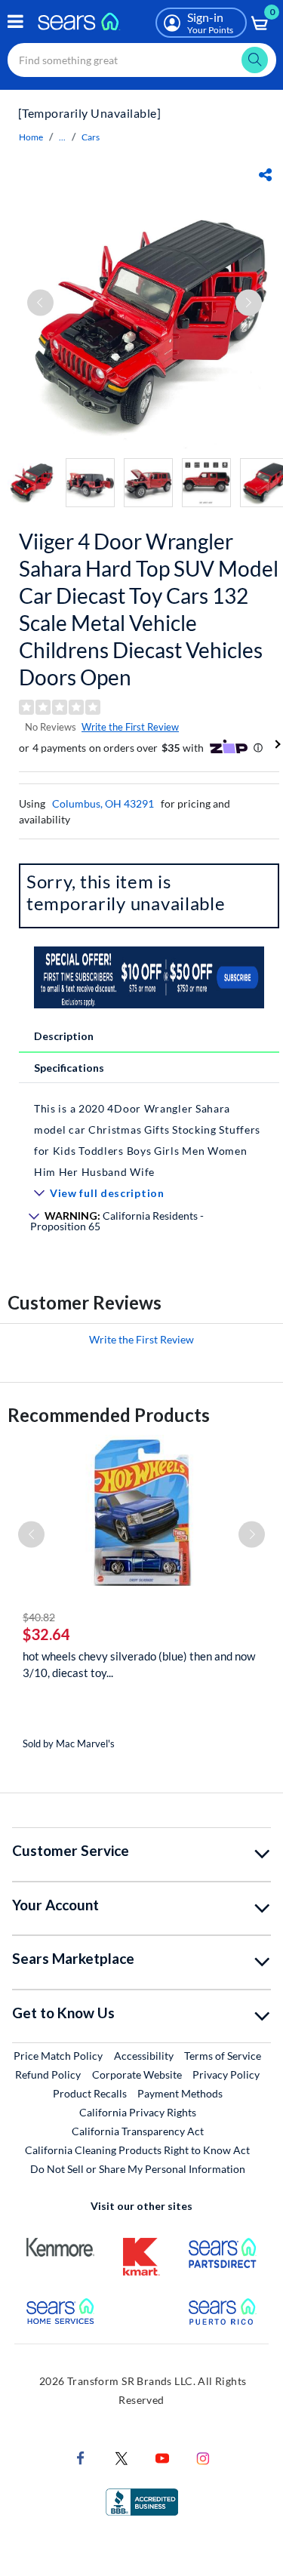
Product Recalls (90, 2093)
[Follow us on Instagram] (203, 2457)
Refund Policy (48, 2074)
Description (64, 1036)
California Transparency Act (138, 2131)
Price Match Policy (58, 2056)
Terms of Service (223, 2056)
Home (31, 137)
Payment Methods (180, 2093)
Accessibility (144, 2056)
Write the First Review (130, 727)
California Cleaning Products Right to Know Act (137, 2150)
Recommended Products (109, 1415)
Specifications (69, 1068)
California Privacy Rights (138, 2112)
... (62, 137)
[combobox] (142, 60)
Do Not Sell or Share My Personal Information (138, 2169)
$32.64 (46, 1634)
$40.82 (39, 1617)
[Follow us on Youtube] (162, 2457)
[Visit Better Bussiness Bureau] (142, 2501)
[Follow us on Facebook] (81, 2457)
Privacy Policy (226, 2074)
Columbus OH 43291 (103, 803)
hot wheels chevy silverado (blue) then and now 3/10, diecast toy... (139, 1664)
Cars (91, 137)
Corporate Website (138, 2074)
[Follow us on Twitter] (122, 2457)
